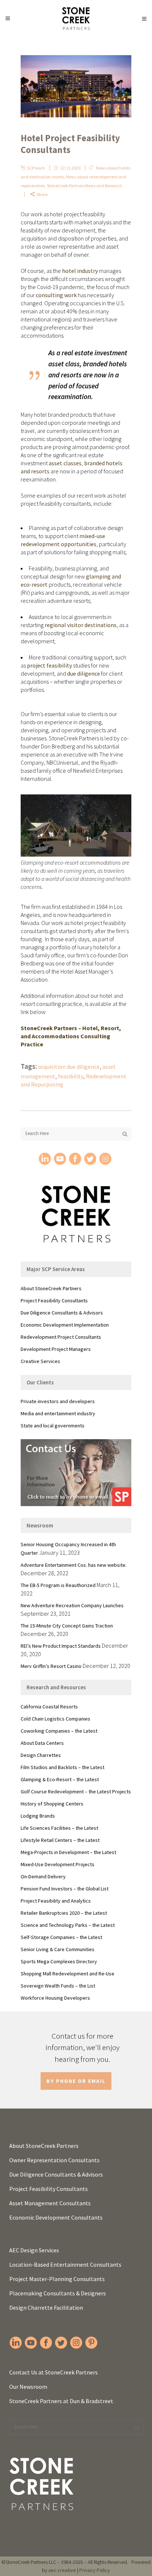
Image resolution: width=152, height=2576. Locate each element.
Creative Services (40, 1361)
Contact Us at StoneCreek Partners (53, 2372)
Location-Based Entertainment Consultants (65, 2264)
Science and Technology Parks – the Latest (68, 1925)
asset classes (65, 463)
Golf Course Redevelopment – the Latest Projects (76, 1792)
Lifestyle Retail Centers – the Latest (60, 1840)
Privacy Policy (95, 2570)
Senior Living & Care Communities (58, 1949)
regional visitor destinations (81, 625)
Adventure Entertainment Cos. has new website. (74, 1565)
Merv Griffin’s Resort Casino (51, 1666)
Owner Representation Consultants (54, 2160)
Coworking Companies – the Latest (59, 1731)
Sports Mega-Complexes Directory (59, 1961)
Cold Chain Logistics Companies (56, 1719)
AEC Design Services (34, 2250)
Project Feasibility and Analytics (56, 1901)
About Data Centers (42, 1743)
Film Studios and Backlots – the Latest (63, 1767)
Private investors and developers (58, 1401)
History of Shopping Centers (52, 1804)
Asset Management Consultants (50, 2203)
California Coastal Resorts (49, 1707)
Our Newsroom (28, 2387)
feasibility (71, 1076)
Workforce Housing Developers (55, 1998)
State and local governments (53, 1426)
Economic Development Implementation (65, 1325)
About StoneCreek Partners (51, 1288)
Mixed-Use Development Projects (58, 1864)
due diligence (84, 673)
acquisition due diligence (69, 1067)
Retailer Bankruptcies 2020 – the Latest (64, 1913)
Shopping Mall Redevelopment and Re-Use (68, 1974)
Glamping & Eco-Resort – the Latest (60, 1779)
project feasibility (49, 665)
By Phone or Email (76, 2081)
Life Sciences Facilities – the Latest (59, 1828)
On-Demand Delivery (43, 1876)
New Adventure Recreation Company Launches (72, 1605)
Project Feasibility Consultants (54, 1301)
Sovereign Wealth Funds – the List (58, 1986)
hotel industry (80, 271)
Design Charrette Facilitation (46, 2308)
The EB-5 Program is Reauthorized (58, 1585)
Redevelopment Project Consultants (61, 1337)
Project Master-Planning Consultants (57, 2279)
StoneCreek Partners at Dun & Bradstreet (61, 2401)
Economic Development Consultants (56, 2217)
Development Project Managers (56, 1349)
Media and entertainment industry (58, 1413)
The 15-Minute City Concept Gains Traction (67, 1626)
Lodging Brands (38, 1816)
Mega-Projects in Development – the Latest (68, 1852)
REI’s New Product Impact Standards (61, 1646)
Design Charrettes (41, 1755)
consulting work (56, 295)
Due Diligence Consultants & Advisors (62, 1313)
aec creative (62, 2570)
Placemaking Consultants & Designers (58, 2293)
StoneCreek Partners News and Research (84, 186)
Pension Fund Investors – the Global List (65, 1889)
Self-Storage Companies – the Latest (61, 1937)
